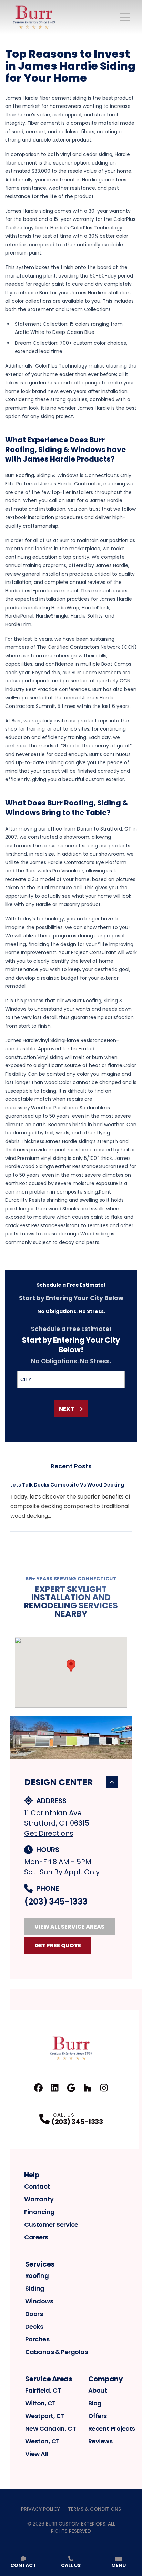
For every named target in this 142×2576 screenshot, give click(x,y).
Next (67, 1409)
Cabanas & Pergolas (57, 2352)
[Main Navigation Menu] (125, 17)
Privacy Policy (40, 2509)
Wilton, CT (41, 2403)
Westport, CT (45, 2416)
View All (37, 2454)
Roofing (37, 2276)
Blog (95, 2403)
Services (40, 2264)
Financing (39, 2212)
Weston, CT (43, 2441)
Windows (39, 2301)
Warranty (39, 2199)
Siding (35, 2288)
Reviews (100, 2441)
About (98, 2390)
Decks (34, 2326)
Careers (36, 2237)
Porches (37, 2339)
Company (106, 2379)
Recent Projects (112, 2428)
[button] (71, 1666)
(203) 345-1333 (56, 1902)
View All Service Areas (69, 1927)
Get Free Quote (58, 1946)
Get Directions (49, 1833)
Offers (98, 2416)
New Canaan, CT (51, 2428)
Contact (37, 2186)
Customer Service (51, 2224)
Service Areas (49, 2379)
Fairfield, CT (43, 2390)
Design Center (58, 1782)
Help (32, 2175)
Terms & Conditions (94, 2509)
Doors (34, 2314)
